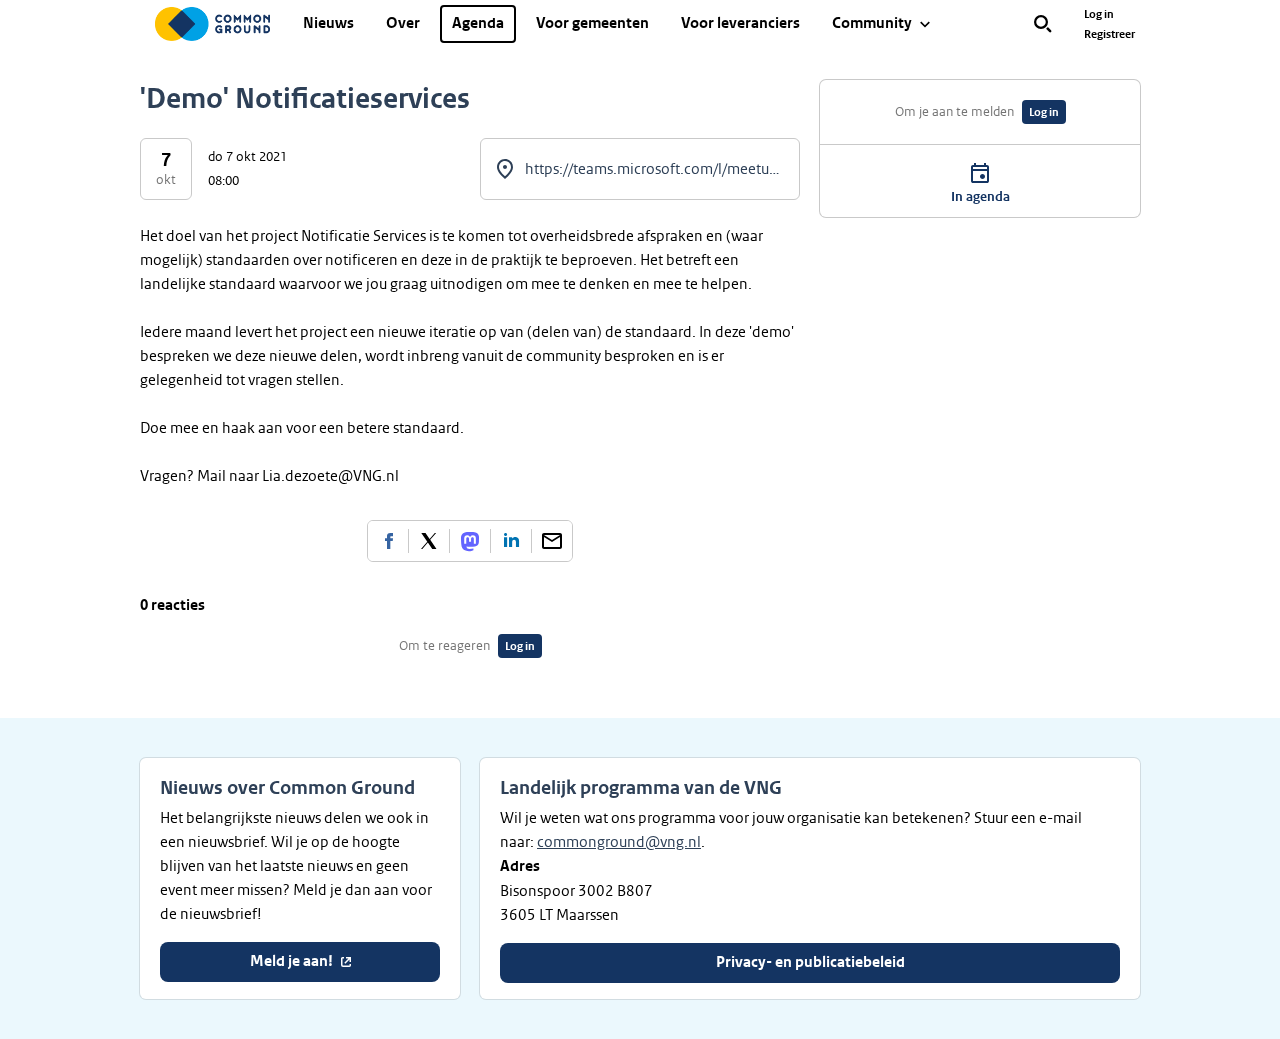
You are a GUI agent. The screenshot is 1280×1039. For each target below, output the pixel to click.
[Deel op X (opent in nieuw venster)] (429, 541)
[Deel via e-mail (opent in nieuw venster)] (552, 541)
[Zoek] (1043, 24)
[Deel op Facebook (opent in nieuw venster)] (388, 541)
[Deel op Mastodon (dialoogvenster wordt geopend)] (470, 541)
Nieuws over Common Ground (287, 788)
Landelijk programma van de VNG (641, 788)
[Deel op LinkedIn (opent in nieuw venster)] (511, 541)
